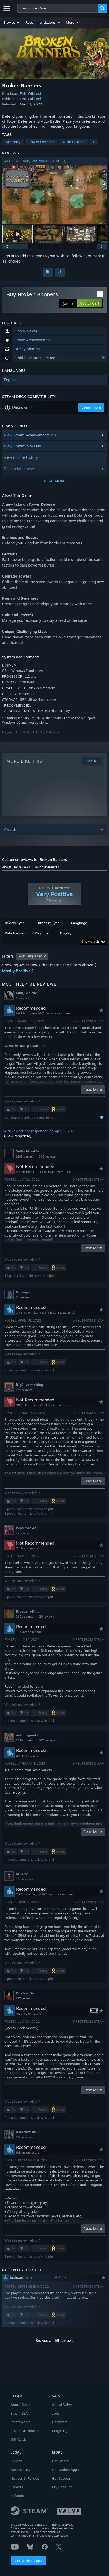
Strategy (13, 142)
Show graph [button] (90, 941)
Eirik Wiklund (30, 93)
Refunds (17, 2496)
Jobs (56, 2413)
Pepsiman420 (27, 1528)
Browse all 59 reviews (54, 2340)
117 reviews (24, 1998)
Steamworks (20, 2422)
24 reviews (23, 1297)
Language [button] (79, 923)
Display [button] (66, 933)
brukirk (22, 1874)
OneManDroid (27, 1993)
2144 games (24, 1740)
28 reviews (47, 1617)
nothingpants (27, 1735)
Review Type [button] (15, 923)
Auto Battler (73, 142)
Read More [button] (93, 1089)
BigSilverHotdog (29, 1385)
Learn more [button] (91, 407)
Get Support (62, 2478)
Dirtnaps (23, 1292)
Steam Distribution (26, 2431)
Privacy (16, 2461)
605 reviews (24, 2137)
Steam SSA (19, 2413)
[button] (12, 22)
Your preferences (47, 867)
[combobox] (58, 8)
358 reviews (24, 1879)
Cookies (17, 2487)
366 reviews (47, 1156)
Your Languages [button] (30, 956)
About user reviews (16, 867)
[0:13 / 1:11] (54, 195)
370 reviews (47, 1740)
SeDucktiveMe (28, 1151)
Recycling (60, 2431)
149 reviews (24, 1390)
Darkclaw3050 (28, 2132)
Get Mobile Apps (28, 2561)
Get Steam (60, 2461)
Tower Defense (42, 142)
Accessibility (20, 2470)
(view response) (18, 1136)
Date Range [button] (14, 933)
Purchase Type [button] (48, 923)
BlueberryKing (28, 1611)
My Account (62, 2487)
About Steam (21, 2405)
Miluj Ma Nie (26, 993)
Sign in (8, 256)
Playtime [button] (42, 933)
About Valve (62, 2405)
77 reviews (23, 1533)
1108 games (24, 1156)
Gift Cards (19, 2439)
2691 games (24, 1617)
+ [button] (93, 142)
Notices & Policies (25, 2478)
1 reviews (22, 998)
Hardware (60, 2422)
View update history (21, 457)
